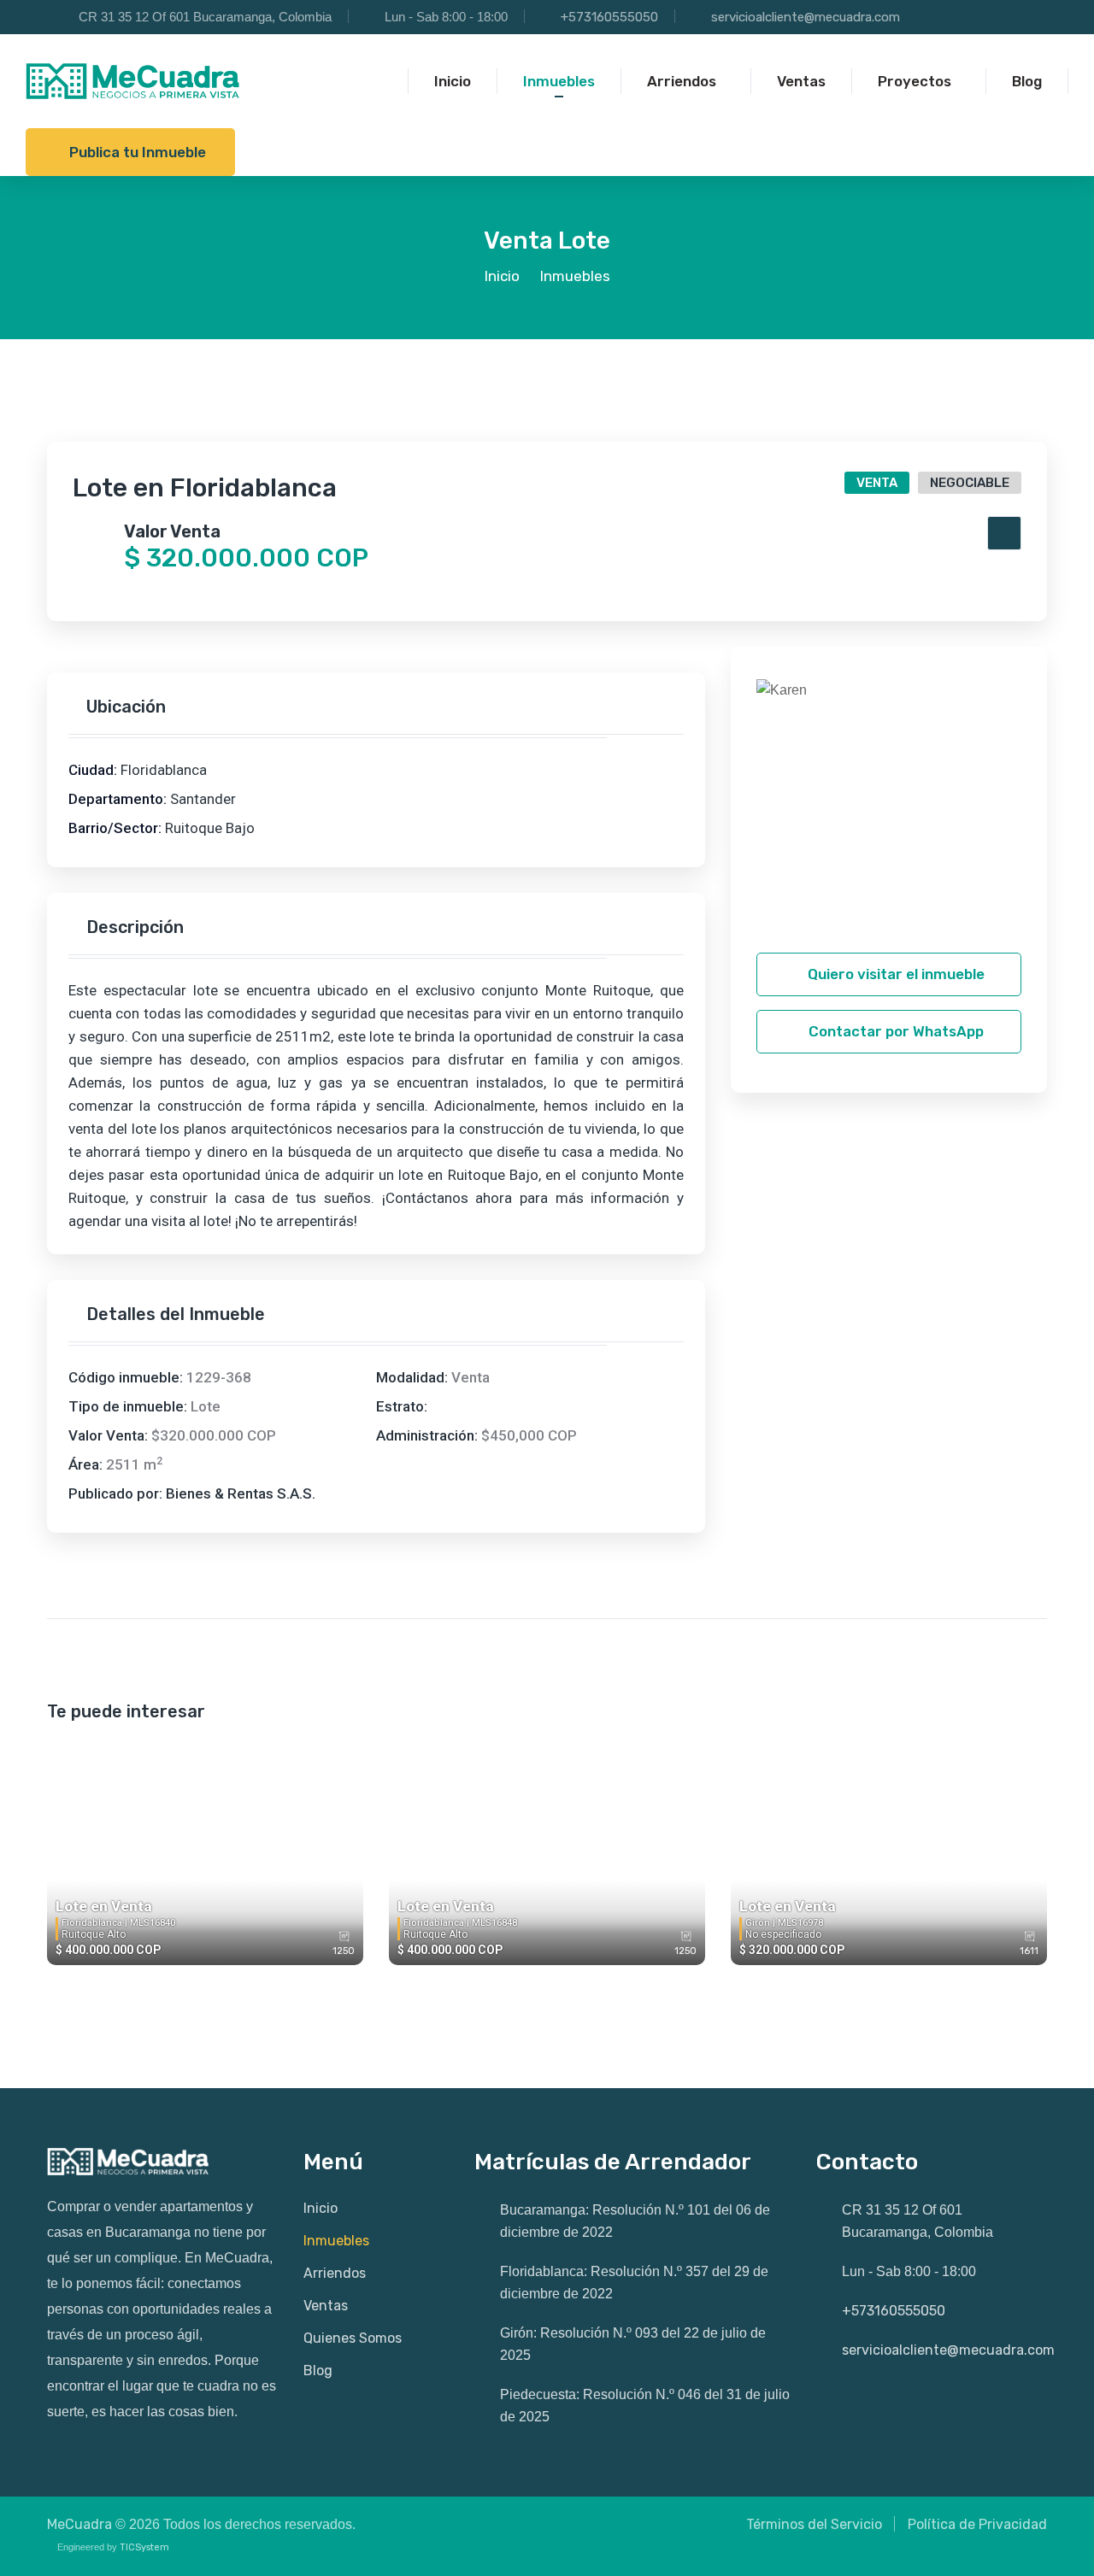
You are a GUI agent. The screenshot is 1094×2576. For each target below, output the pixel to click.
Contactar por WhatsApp (894, 1031)
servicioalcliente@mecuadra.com (806, 17)
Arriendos (335, 2273)
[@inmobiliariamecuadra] (924, 18)
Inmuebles (336, 2241)
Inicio (502, 276)
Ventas (326, 2306)
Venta (877, 483)
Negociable (970, 483)
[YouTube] (994, 18)
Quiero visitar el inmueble (894, 974)
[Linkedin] (1029, 18)
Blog (318, 2371)
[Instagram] (959, 18)
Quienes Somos (353, 2338)
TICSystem (144, 2547)
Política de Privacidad (977, 2524)
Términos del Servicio (814, 2524)
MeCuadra (79, 2524)
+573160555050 (609, 17)
